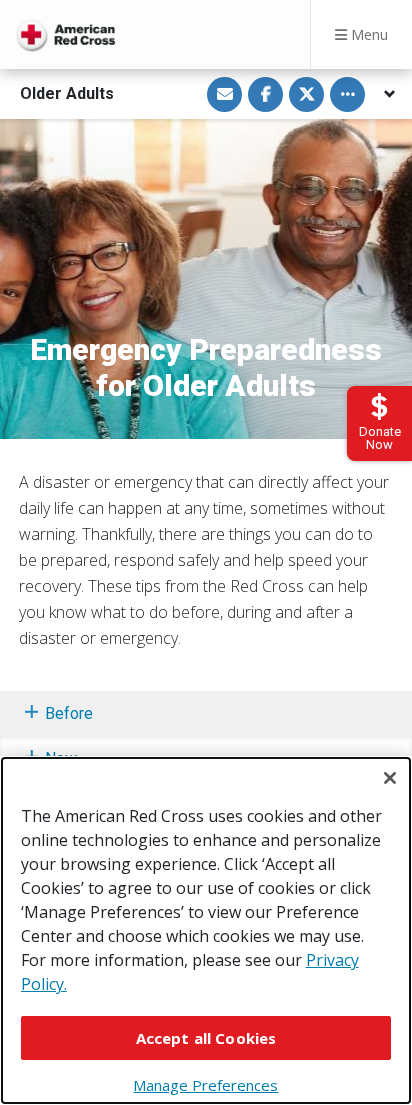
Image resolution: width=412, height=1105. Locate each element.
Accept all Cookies (206, 1038)
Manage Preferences (205, 1085)
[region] (206, 930)
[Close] (390, 778)
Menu (367, 34)
